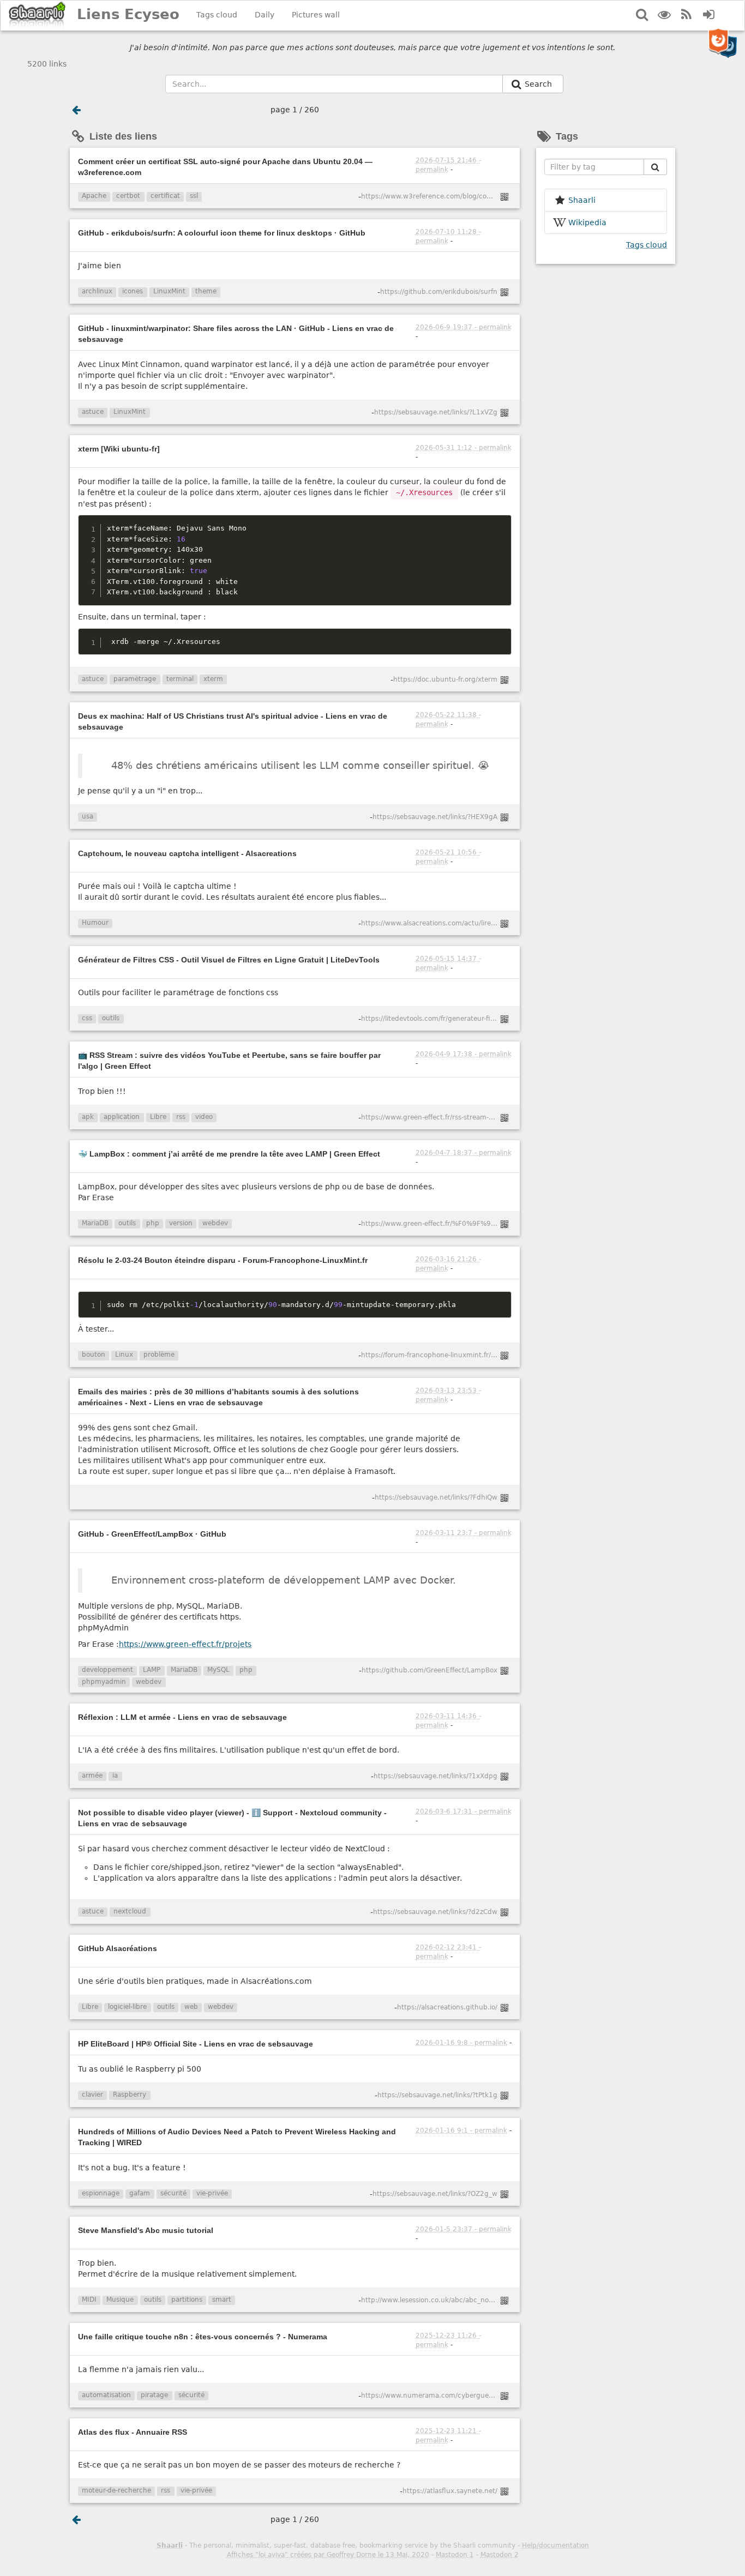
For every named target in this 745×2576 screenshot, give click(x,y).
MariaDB (95, 1223)
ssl (194, 196)
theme (206, 291)
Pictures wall (316, 15)
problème (159, 1355)
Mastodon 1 (455, 2555)
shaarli (582, 200)
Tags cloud (217, 15)
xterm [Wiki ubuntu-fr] (119, 449)
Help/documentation (555, 2545)
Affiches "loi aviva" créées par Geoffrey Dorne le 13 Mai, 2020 (328, 2555)
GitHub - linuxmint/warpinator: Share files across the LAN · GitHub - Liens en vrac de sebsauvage (236, 334)
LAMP (152, 1670)
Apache (94, 196)
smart (222, 2300)
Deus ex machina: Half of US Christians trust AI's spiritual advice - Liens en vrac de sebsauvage (233, 721)
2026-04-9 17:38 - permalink (464, 1054)
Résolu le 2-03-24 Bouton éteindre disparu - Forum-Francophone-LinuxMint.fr (223, 1260)
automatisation (106, 2395)
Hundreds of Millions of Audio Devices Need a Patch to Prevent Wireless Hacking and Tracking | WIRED (237, 2137)
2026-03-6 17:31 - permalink (464, 1811)
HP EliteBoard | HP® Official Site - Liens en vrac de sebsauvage (196, 2044)
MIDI (89, 2300)
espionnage (101, 2193)
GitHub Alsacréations (118, 1948)
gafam (140, 2193)
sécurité (173, 2193)
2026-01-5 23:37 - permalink (464, 2229)
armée (92, 1775)
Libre (158, 1117)
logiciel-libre (127, 2007)
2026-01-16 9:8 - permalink (461, 2043)
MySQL (218, 1670)
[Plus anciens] (76, 110)
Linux (124, 1355)
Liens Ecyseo (128, 14)
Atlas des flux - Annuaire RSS (133, 2432)
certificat (165, 196)
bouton (94, 1355)
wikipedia (587, 222)
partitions (187, 2300)
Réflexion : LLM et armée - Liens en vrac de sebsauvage (182, 1717)
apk (88, 1117)
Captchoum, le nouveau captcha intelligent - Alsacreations (187, 853)
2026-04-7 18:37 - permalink (464, 1153)
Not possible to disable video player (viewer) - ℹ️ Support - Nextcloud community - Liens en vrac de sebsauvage (232, 1818)
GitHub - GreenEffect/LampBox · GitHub (152, 1534)
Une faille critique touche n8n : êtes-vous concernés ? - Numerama (203, 2337)
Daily (265, 15)
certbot (128, 196)
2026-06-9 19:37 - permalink (464, 327)
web (191, 2007)
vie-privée (212, 2193)
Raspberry (130, 2094)
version (181, 1223)
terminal (180, 679)
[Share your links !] (37, 16)
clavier (92, 2094)
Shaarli (170, 2545)
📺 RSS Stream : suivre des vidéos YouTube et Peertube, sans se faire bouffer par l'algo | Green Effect (229, 1061)
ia (115, 1775)
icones (133, 291)
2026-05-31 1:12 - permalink (464, 448)
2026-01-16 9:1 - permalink (461, 2130)
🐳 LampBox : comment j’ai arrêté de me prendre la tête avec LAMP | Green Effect (229, 1154)
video (204, 1117)
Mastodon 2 (500, 2555)
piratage (154, 2395)
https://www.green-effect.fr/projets (185, 1644)
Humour (95, 923)
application (122, 1117)
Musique (120, 2300)
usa (88, 816)
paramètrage (135, 679)
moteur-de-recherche (116, 2490)
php (153, 1223)
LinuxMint (169, 291)
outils (111, 1018)
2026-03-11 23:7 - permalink (464, 1533)
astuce (93, 412)
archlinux (97, 291)
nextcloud (130, 1911)
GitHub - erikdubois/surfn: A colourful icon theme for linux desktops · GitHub (222, 233)
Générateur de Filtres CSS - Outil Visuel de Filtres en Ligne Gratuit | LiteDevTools (229, 960)
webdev (215, 1223)
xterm (213, 679)
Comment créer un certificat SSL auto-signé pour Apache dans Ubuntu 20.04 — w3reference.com (225, 167)
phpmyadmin (104, 1682)
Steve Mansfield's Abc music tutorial (146, 2230)
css (87, 1018)
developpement (107, 1670)
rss (181, 1117)
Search (539, 84)
